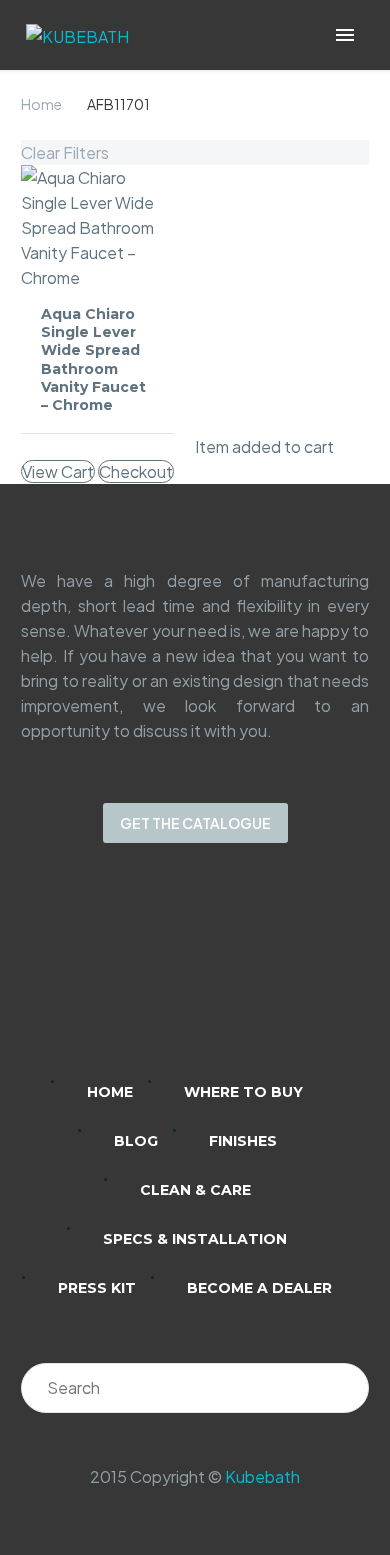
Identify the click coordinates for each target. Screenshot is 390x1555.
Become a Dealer (259, 1288)
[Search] (344, 1388)
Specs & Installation (195, 1239)
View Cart (58, 471)
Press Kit (97, 1288)
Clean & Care (195, 1190)
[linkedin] (117, 975)
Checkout (136, 471)
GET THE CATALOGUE (195, 823)
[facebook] (221, 975)
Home (41, 104)
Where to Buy (243, 1092)
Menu (345, 35)
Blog (136, 1141)
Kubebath (262, 1476)
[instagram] (169, 975)
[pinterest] (273, 975)
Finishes (243, 1141)
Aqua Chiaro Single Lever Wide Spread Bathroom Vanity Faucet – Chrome (93, 359)
